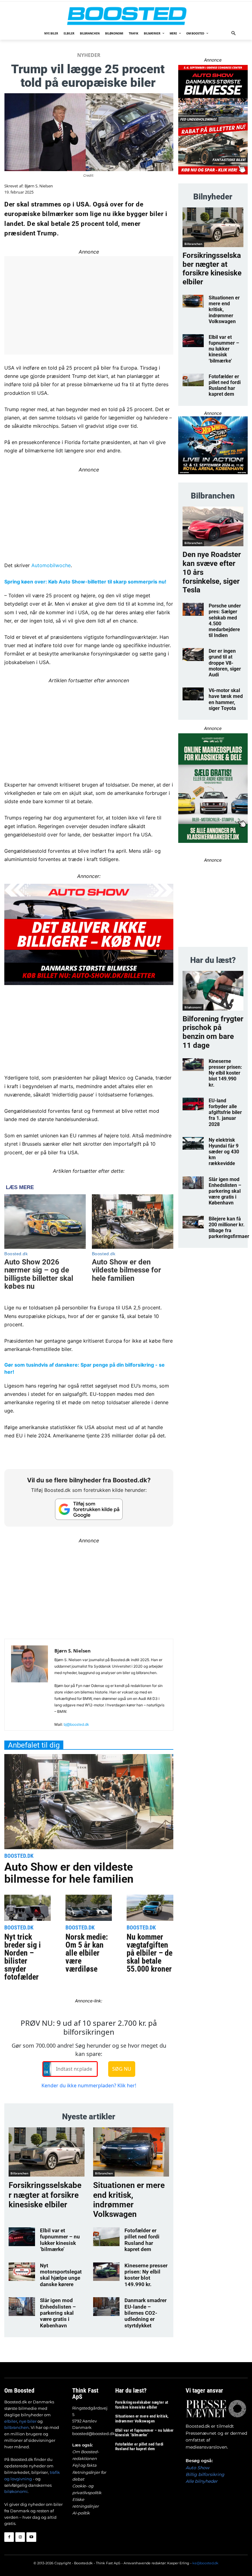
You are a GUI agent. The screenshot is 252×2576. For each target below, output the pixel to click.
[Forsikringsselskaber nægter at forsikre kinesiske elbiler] (47, 2152)
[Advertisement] (89, 728)
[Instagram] (20, 2537)
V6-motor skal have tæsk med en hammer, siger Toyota (226, 699)
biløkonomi (16, 2491)
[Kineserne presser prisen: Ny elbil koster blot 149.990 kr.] (106, 2272)
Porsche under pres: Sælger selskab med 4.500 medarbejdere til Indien (225, 621)
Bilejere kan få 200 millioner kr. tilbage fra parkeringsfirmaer (229, 1228)
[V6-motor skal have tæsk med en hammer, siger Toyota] (193, 694)
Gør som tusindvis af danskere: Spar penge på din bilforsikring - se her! (85, 1368)
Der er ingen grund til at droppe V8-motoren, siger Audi (225, 663)
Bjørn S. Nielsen (39, 186)
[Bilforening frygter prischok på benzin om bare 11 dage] (213, 991)
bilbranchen (17, 2427)
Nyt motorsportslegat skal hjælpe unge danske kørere (61, 2275)
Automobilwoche (51, 565)
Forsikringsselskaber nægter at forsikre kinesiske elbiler (45, 2195)
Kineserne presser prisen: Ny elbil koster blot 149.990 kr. (146, 2275)
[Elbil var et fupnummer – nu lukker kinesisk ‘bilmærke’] (22, 2237)
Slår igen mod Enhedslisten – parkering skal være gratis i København (58, 2313)
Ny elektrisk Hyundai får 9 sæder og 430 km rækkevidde (224, 1152)
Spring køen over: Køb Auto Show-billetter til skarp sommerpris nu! (85, 582)
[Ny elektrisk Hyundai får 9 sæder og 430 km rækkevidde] (193, 1144)
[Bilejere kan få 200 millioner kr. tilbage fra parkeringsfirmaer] (193, 1222)
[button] (234, 34)
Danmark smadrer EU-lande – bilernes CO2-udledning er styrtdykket (146, 2313)
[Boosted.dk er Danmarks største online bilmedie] (126, 16)
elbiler (11, 2421)
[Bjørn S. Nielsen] (30, 1687)
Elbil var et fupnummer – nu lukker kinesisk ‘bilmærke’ (60, 2240)
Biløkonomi (193, 1007)
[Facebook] (9, 2537)
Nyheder (89, 55)
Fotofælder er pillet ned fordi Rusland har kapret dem (142, 2240)
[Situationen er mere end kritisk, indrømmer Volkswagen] (131, 2152)
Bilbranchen (19, 2173)
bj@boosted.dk (76, 1724)
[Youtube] (31, 2537)
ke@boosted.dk (205, 2563)
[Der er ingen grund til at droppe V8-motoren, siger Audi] (193, 655)
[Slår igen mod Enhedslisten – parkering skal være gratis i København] (22, 2306)
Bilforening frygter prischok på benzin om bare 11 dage (213, 1032)
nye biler (28, 2421)
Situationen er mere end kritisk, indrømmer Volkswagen (129, 2200)
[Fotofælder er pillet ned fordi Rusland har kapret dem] (106, 2237)
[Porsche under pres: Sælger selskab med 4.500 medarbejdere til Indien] (193, 609)
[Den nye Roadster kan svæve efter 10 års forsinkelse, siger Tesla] (213, 526)
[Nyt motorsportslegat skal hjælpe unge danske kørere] (22, 2272)
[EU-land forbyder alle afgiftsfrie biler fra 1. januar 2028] (193, 1104)
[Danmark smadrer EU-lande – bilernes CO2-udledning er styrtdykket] (106, 2306)
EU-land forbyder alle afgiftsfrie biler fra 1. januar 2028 (225, 1112)
